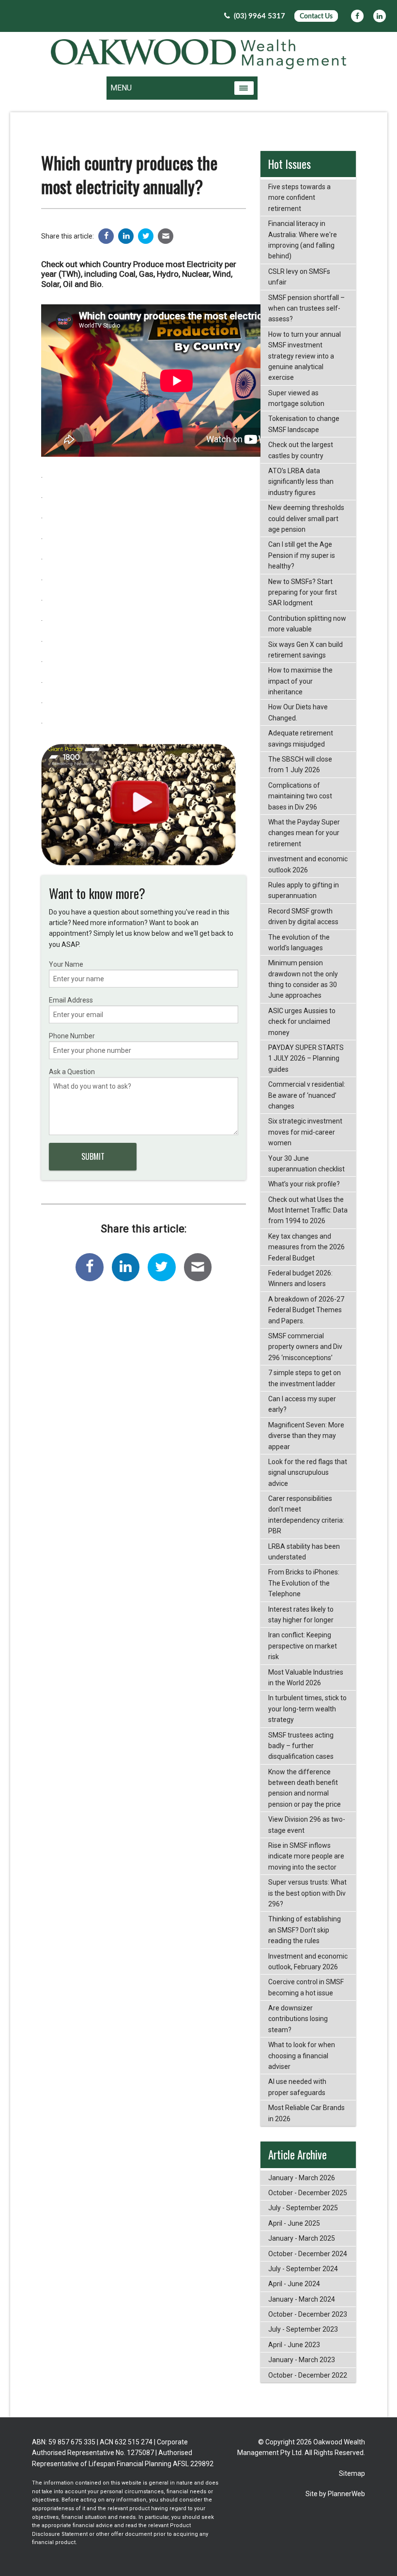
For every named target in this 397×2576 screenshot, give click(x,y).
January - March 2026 (302, 2178)
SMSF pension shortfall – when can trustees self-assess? (306, 308)
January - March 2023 (302, 2360)
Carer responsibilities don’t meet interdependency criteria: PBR (306, 1515)
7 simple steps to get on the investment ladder (305, 1378)
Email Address (71, 1000)
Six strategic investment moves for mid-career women (305, 1132)
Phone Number (72, 1036)
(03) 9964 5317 (259, 16)
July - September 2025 (303, 2208)
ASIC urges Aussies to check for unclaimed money (302, 1022)
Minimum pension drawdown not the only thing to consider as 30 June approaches (303, 979)
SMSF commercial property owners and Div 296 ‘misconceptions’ (305, 1347)
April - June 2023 (294, 2345)
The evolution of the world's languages (299, 943)
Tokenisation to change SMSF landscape (304, 424)
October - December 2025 (308, 2193)
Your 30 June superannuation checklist (306, 1164)
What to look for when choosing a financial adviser (302, 2056)
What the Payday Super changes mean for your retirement (304, 833)
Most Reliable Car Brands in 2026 (306, 2113)
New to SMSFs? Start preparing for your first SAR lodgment (303, 592)
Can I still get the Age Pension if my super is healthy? (302, 555)
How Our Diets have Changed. (298, 712)
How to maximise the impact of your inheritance (300, 681)
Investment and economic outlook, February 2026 (308, 1962)
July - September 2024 (303, 2269)
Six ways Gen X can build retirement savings (305, 650)
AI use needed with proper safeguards (297, 2087)
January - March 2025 (302, 2238)
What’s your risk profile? (304, 1184)
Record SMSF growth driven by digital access (303, 916)
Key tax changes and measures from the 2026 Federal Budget (306, 1247)
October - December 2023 (308, 2314)
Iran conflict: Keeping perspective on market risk (303, 1646)
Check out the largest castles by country (301, 450)
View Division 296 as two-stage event (307, 1825)
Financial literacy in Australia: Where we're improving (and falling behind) (303, 240)
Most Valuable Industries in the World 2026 (306, 1677)
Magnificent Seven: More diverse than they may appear (306, 1436)
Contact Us (316, 16)
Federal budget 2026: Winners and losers (300, 1278)
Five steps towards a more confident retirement (299, 198)
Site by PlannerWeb (335, 2494)
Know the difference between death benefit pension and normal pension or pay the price (305, 1788)
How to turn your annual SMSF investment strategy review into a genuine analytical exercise (305, 356)
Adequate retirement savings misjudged (301, 738)
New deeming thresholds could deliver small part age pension (306, 518)
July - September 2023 (303, 2329)
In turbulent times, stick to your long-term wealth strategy (307, 1709)
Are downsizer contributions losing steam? (298, 2019)
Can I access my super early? (302, 1404)
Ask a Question (72, 1072)
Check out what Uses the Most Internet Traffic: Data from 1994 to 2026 (308, 1210)
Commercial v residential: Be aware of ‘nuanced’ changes (307, 1095)
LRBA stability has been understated (304, 1552)
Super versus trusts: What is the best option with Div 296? (307, 1893)
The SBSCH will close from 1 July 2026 (300, 764)
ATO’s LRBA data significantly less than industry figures (301, 482)
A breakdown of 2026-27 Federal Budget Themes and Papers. (306, 1310)
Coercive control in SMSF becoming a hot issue (306, 1987)
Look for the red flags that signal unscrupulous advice (308, 1473)
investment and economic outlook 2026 (308, 864)
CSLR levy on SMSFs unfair (299, 277)
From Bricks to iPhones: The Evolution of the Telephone (304, 1583)
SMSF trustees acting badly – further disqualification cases (301, 1746)
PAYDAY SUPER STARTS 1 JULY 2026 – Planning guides (306, 1058)
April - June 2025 (294, 2223)
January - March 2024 (302, 2299)
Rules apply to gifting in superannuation (304, 890)
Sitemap (352, 2473)
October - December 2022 (308, 2375)
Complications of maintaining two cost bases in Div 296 (300, 796)
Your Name (66, 964)
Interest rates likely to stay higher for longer (301, 1615)
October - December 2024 (308, 2254)
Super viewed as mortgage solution (296, 398)
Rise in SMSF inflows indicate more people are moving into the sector (306, 1856)
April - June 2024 (294, 2284)
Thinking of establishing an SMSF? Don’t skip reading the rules (305, 1930)
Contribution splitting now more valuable (307, 624)
